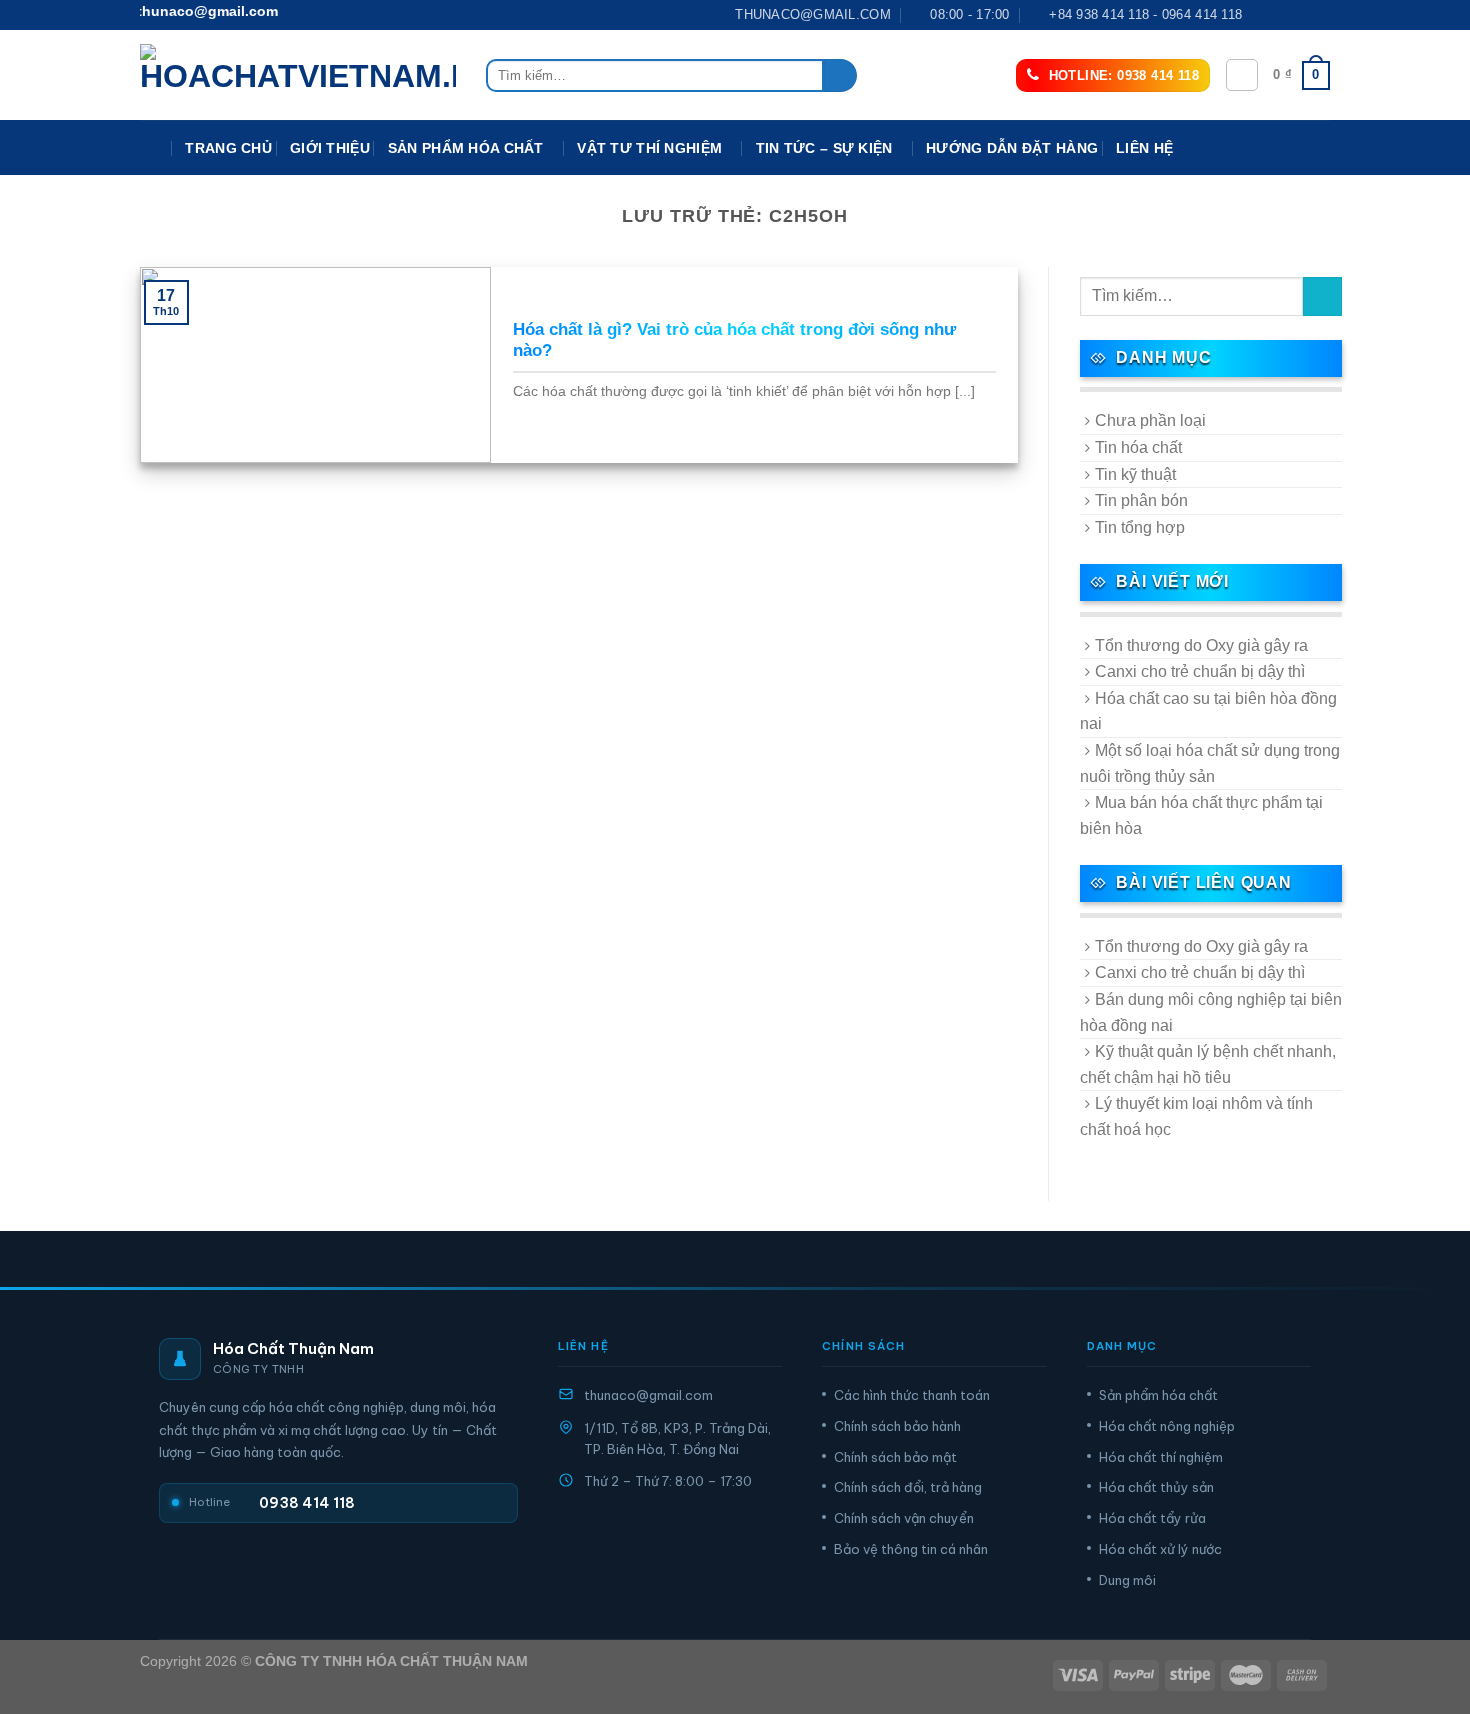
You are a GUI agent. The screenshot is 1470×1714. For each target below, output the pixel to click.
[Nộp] (840, 76)
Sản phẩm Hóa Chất (466, 148)
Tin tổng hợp (1140, 527)
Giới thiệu (330, 148)
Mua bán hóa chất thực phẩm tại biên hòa (1201, 815)
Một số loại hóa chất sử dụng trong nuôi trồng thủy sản (1210, 763)
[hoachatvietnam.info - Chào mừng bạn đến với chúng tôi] (298, 75)
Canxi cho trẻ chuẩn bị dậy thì (1200, 671)
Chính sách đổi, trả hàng (908, 1487)
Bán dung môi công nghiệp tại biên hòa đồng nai (1211, 1012)
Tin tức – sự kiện (824, 148)
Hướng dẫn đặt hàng (1012, 148)
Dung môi (1127, 1580)
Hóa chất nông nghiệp (1167, 1426)
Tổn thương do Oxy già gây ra (1201, 645)
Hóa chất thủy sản (1156, 1487)
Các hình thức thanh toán (912, 1395)
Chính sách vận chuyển (904, 1518)
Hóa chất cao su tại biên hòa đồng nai (1208, 711)
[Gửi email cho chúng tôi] (1320, 15)
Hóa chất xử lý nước (1160, 1549)
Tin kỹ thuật (1135, 474)
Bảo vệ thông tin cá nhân (911, 1549)
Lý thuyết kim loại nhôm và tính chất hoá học (1196, 1116)
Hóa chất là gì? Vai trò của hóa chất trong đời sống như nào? (734, 340)
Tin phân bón (1141, 500)
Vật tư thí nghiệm (649, 148)
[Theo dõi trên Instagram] (1282, 15)
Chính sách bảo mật (895, 1457)
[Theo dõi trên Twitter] (1301, 15)
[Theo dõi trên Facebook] (1263, 15)
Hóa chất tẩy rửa (1152, 1518)
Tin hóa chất (1138, 447)
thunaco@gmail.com (648, 1395)
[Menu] (153, 148)
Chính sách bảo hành (897, 1426)
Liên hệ (1144, 148)
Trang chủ (228, 148)
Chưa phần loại (1150, 420)
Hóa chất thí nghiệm (1161, 1457)
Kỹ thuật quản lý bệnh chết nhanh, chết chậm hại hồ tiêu (1208, 1064)
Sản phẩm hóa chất (1158, 1395)
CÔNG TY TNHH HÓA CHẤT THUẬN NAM (391, 1661)
